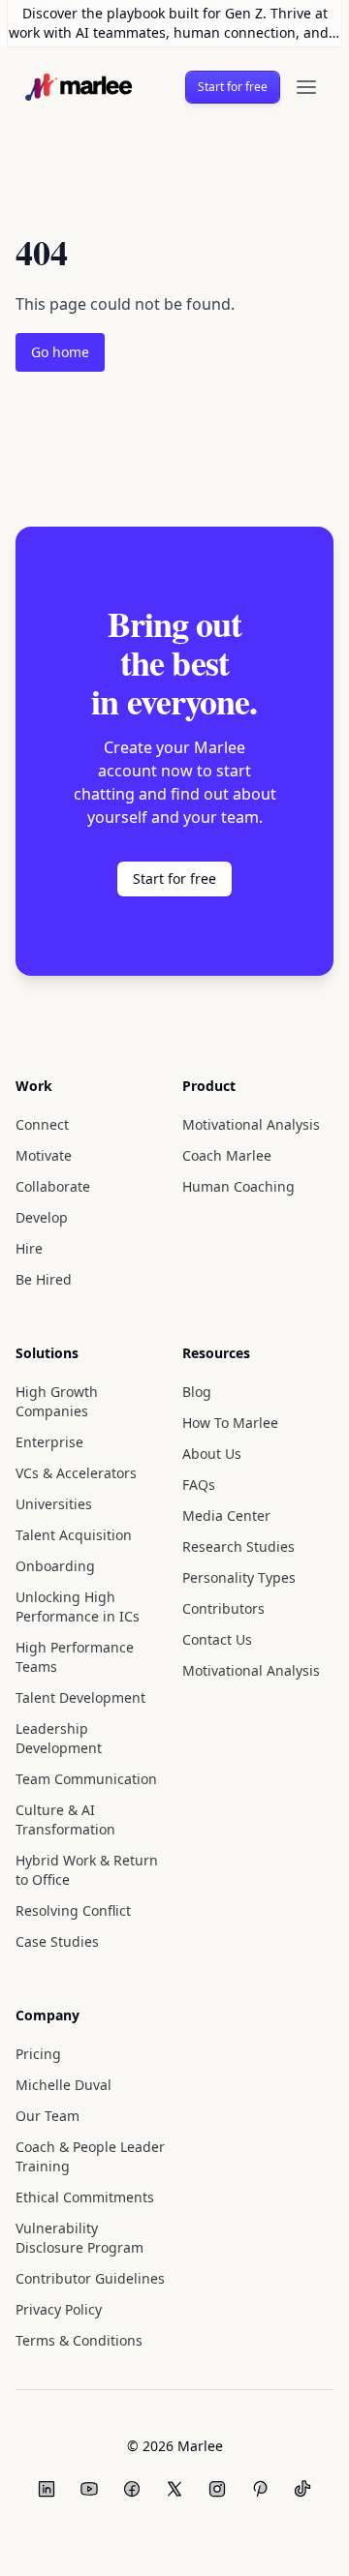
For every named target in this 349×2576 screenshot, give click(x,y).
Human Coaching (230, 1186)
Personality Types (233, 1577)
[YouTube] (82, 2489)
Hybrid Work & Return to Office (85, 1870)
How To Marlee (225, 1423)
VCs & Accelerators (78, 1473)
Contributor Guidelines (87, 2278)
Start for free (227, 87)
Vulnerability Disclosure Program (78, 2238)
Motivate (43, 1155)
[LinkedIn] (40, 2489)
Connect (43, 1124)
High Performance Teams (74, 1657)
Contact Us (210, 1639)
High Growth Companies (55, 1401)
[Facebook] (125, 2489)
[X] (168, 2489)
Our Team (47, 2116)
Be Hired (44, 1279)
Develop (43, 1217)
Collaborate (53, 1186)
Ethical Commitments (80, 2197)
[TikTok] (296, 2489)
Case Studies (58, 1941)
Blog (190, 1392)
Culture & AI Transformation (63, 1819)
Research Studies (232, 1546)
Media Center (219, 1515)
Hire (29, 1248)
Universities (52, 1504)
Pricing (37, 2054)
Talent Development (80, 1697)
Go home (62, 352)
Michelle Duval (62, 2085)
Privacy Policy (61, 2309)
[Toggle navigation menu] (298, 87)
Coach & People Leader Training (68, 2156)
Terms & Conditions (78, 2340)
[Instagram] (210, 2489)
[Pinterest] (253, 2489)
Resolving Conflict (73, 1910)
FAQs (192, 1485)
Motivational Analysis (241, 1124)
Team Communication (84, 1779)
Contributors (215, 1608)
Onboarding (54, 1566)
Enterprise (48, 1442)
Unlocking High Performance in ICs (76, 1606)
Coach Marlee (221, 1155)
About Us (205, 1454)
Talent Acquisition (72, 1535)
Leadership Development (59, 1738)
